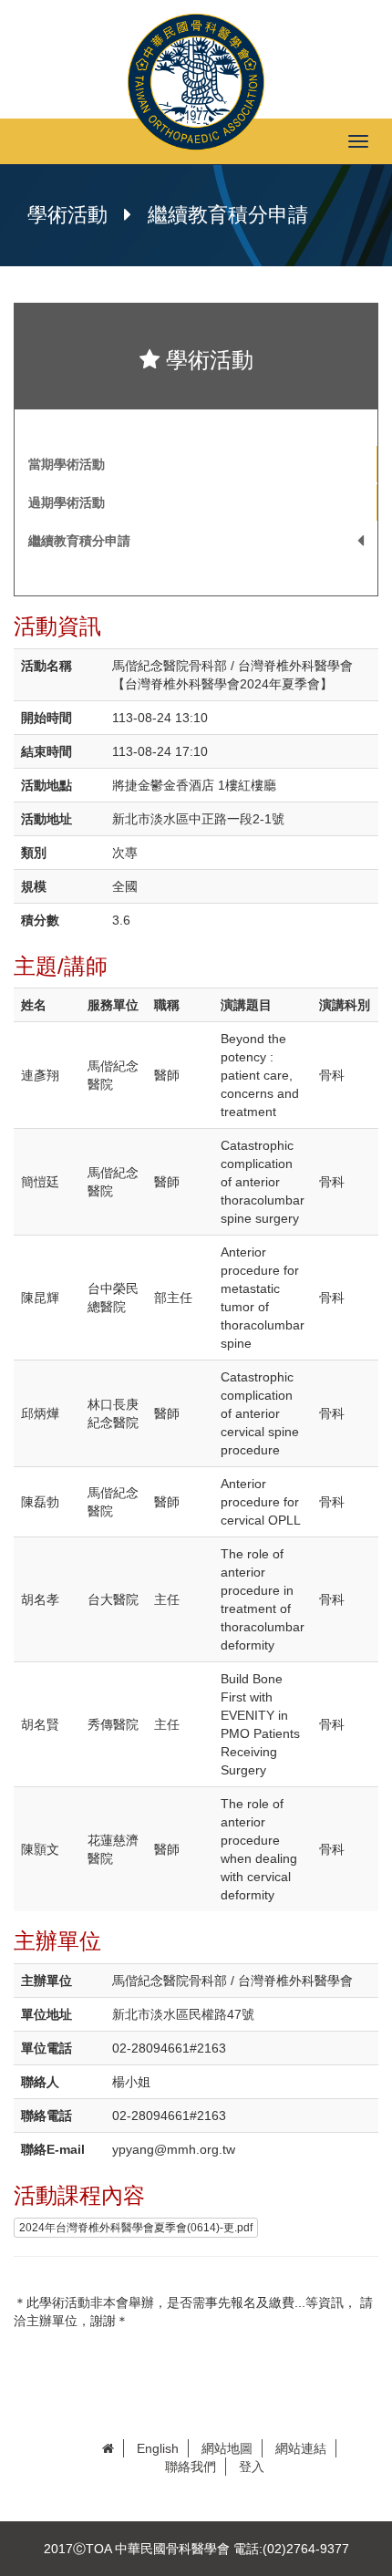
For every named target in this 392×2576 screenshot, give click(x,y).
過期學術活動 (67, 502)
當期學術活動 (67, 464)
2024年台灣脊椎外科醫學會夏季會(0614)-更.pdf (136, 2228)
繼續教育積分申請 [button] (79, 541)
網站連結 (301, 2448)
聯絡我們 (191, 2467)
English (158, 2448)
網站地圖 (227, 2448)
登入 (252, 2467)
